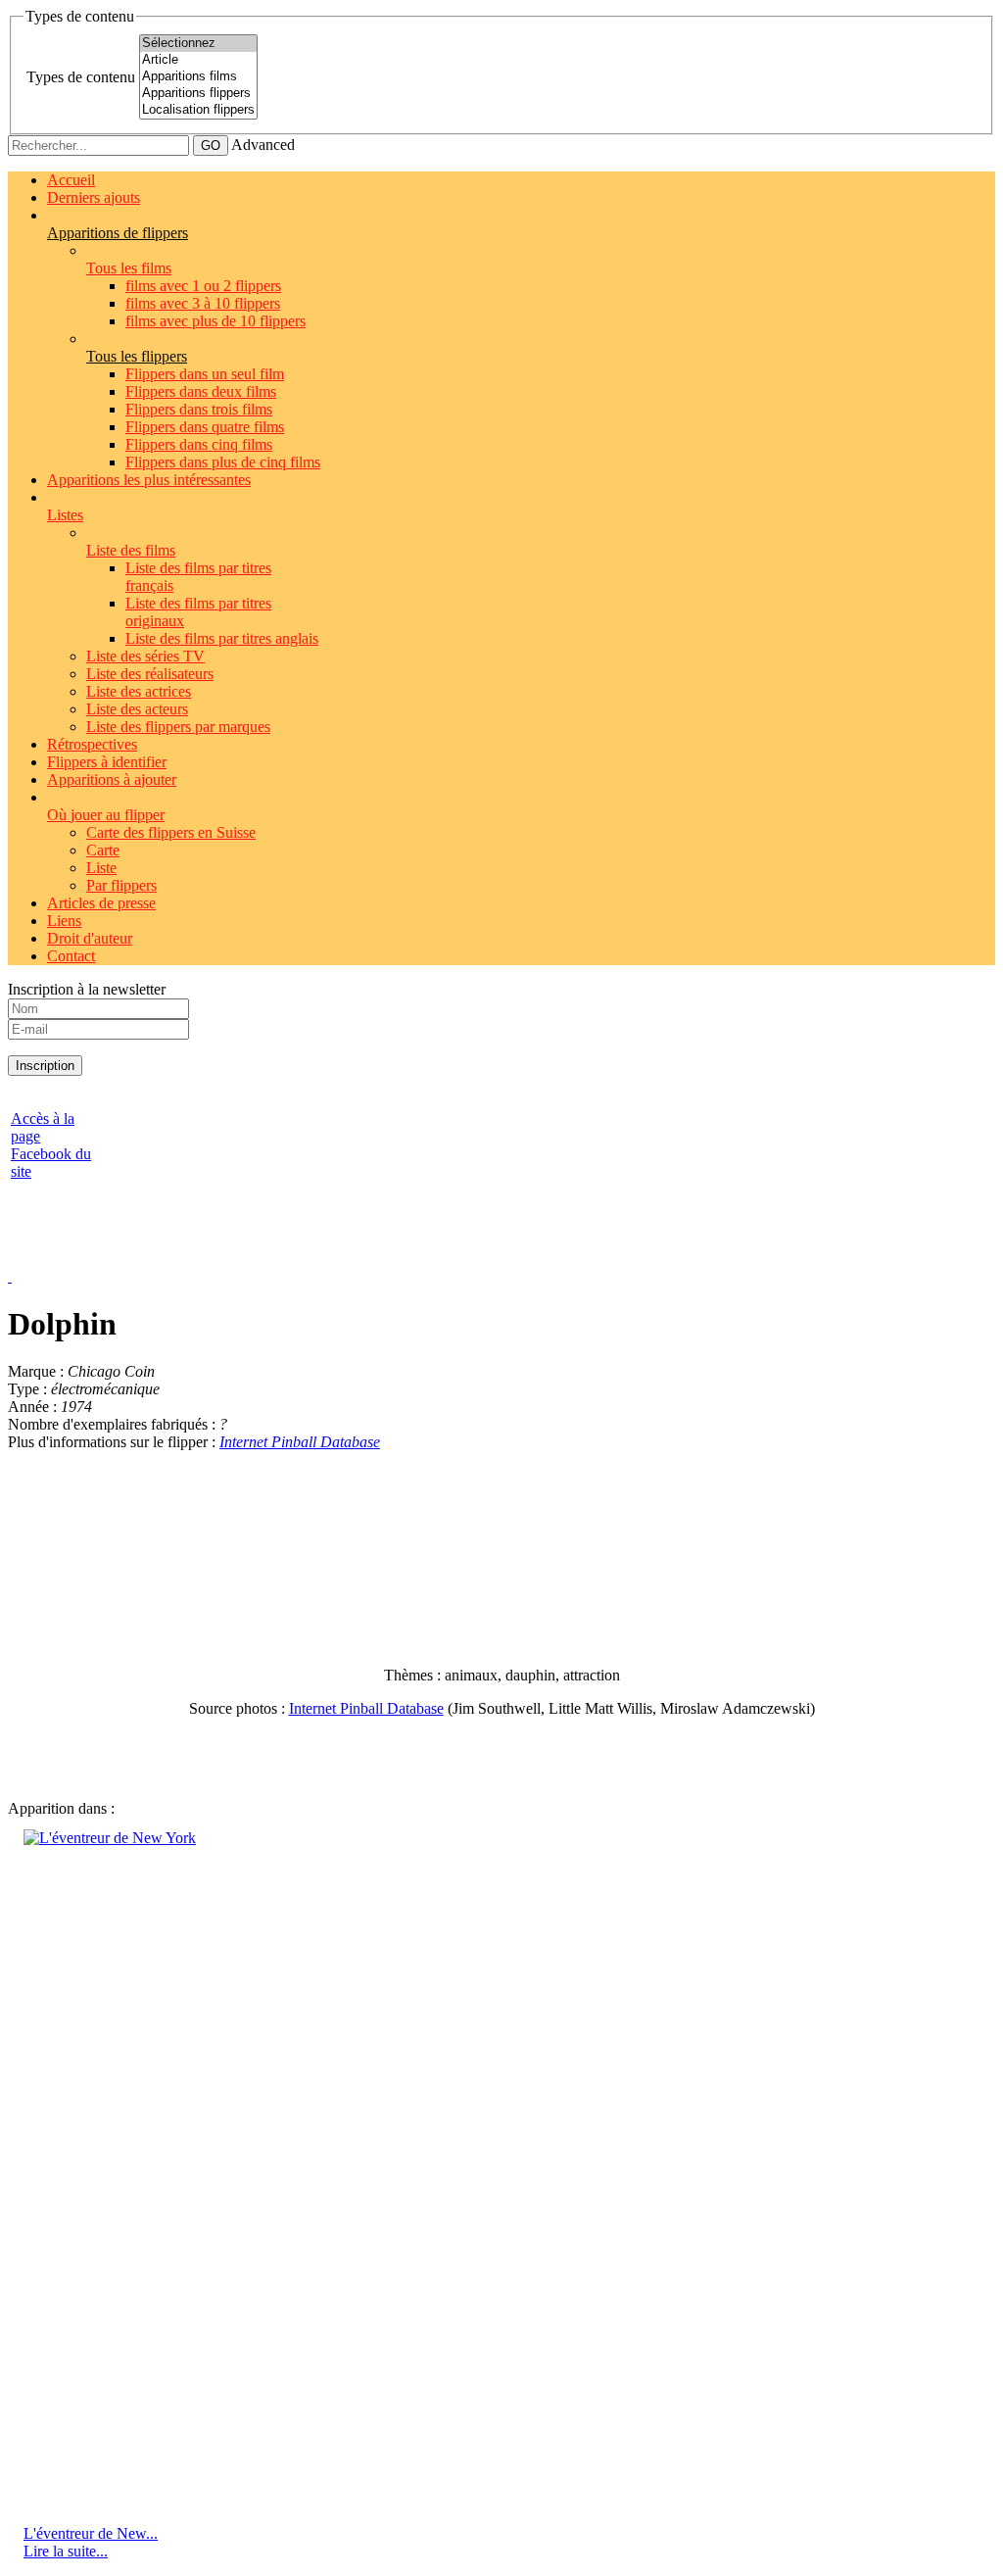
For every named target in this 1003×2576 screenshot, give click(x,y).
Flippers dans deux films (201, 391)
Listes (65, 515)
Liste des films (131, 550)
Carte (103, 850)
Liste (101, 868)
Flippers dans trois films (199, 409)
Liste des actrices (139, 691)
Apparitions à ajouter (112, 779)
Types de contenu (81, 77)
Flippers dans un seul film (205, 374)
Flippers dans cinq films (199, 444)
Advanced (263, 145)
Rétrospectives (92, 744)
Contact (71, 956)
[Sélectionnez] (198, 44)
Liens (64, 921)
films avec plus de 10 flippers (215, 321)
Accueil (71, 180)
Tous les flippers (137, 356)
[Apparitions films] (198, 77)
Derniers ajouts (94, 197)
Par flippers (121, 885)
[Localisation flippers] (198, 110)
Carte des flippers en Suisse (171, 832)
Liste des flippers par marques (178, 727)
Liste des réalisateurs (150, 674)
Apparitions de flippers (118, 233)
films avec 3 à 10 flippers (203, 303)
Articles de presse (101, 903)
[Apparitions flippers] (198, 94)
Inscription (45, 1066)
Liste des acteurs (137, 709)
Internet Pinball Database (300, 1442)
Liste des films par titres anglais (222, 638)
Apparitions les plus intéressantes (149, 480)
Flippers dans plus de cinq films (223, 462)
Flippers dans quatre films (205, 427)
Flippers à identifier (107, 762)
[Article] (198, 60)
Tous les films (129, 268)
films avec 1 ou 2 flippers (203, 286)
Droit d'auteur (90, 938)
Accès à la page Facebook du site (51, 1145)
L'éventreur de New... (91, 2533)
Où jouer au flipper (106, 815)
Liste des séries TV (145, 656)
